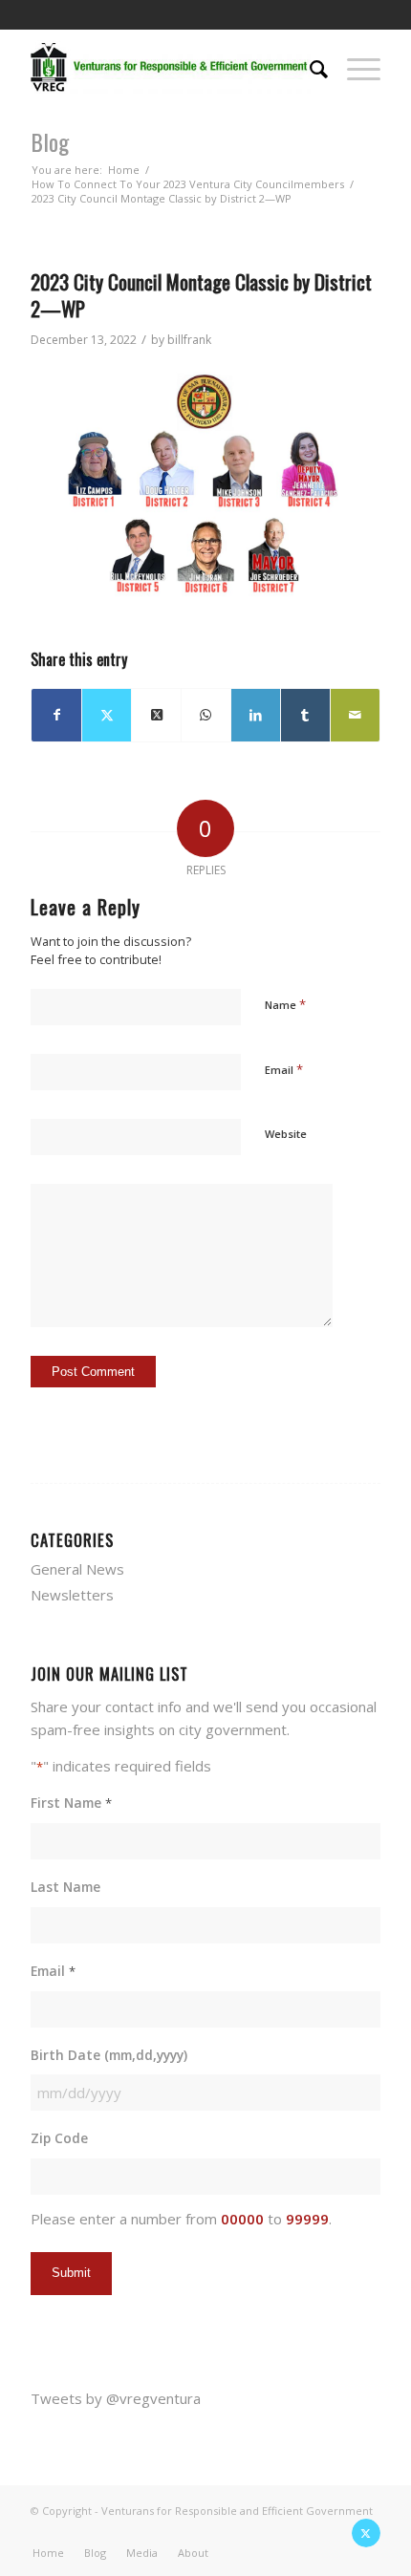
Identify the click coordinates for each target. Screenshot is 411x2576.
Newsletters (72, 1595)
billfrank (189, 340)
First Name (71, 1803)
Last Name (65, 1887)
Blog (50, 141)
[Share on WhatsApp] (206, 715)
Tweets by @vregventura (116, 2398)
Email (284, 1069)
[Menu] (354, 67)
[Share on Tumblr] (305, 715)
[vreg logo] (170, 67)
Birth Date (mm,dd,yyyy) (109, 2055)
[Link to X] (366, 2533)
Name (285, 1004)
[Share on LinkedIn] (256, 715)
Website (286, 1134)
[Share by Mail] (355, 715)
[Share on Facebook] (56, 715)
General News (77, 1569)
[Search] (309, 67)
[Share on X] (107, 715)
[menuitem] (309, 67)
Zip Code (59, 2138)
